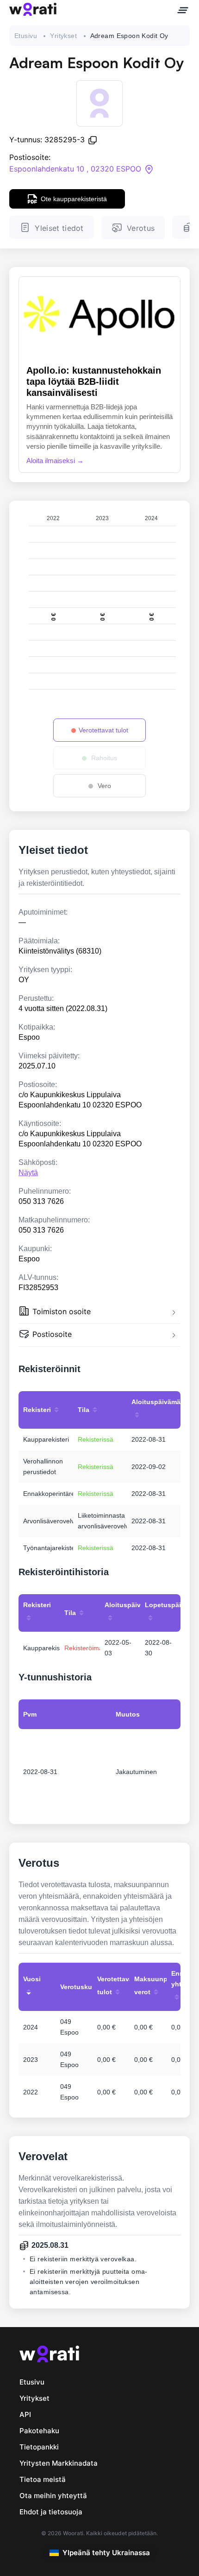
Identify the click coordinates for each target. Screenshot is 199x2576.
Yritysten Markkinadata (59, 2463)
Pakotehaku (39, 2431)
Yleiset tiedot (59, 228)
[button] (99, 1313)
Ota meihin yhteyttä (53, 2496)
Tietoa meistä (43, 2479)
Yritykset (63, 36)
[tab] (99, 1313)
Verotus (141, 228)
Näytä (28, 1173)
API (25, 2414)
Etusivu (26, 36)
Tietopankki (39, 2447)
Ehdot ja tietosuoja (51, 2512)
